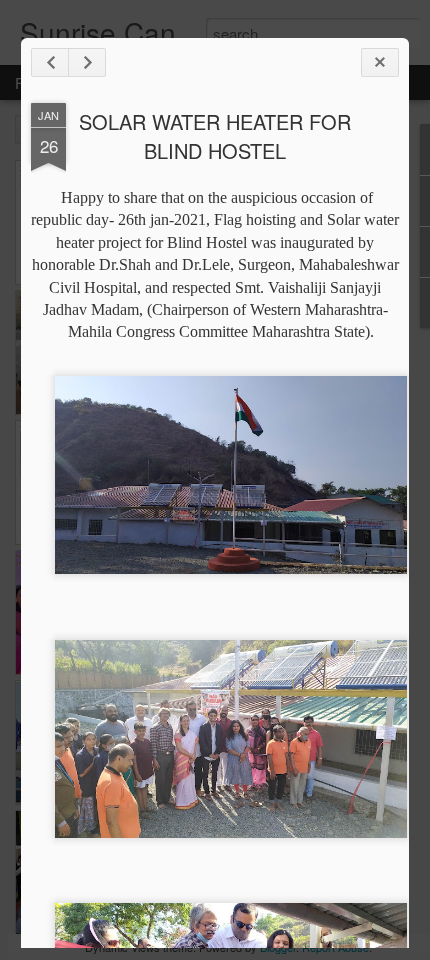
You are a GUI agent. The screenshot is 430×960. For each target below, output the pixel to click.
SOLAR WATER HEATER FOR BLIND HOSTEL (215, 136)
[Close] (380, 62)
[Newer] (50, 62)
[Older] (87, 62)
